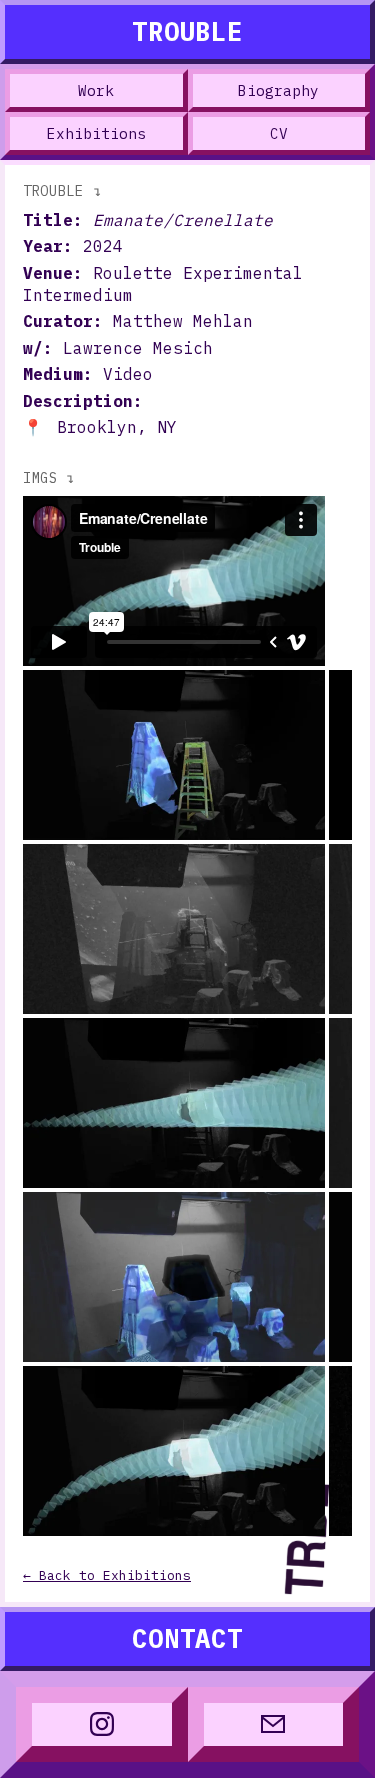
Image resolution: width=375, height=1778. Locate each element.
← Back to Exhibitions (107, 1575)
